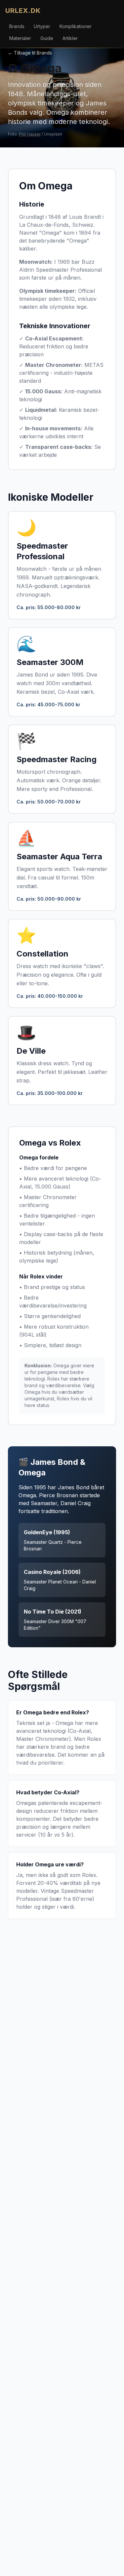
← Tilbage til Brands (30, 53)
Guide (47, 38)
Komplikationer (76, 26)
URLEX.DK (23, 11)
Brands (17, 26)
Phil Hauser (30, 134)
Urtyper (42, 26)
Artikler (70, 38)
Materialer (20, 38)
